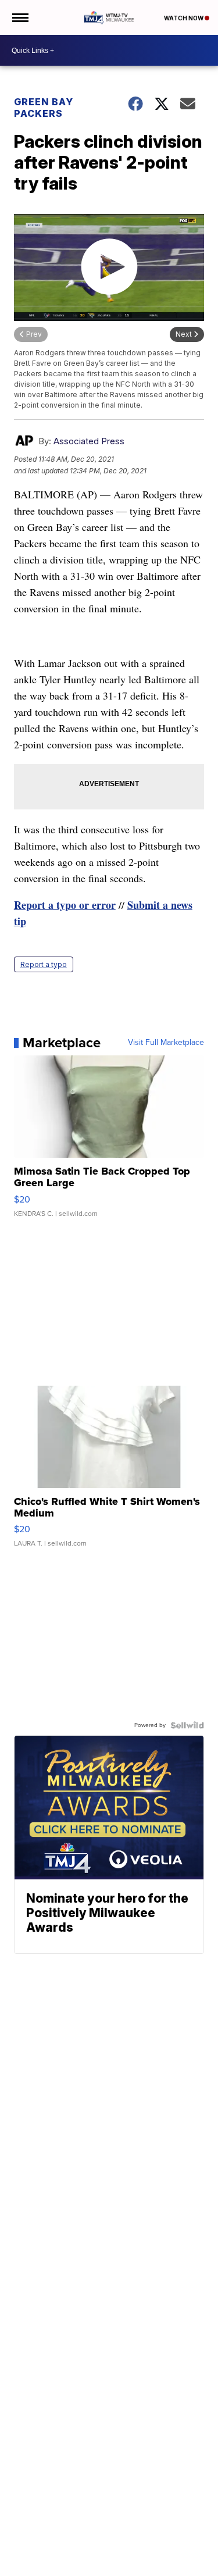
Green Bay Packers (44, 108)
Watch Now (184, 18)
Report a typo (44, 964)
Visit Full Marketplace (166, 1043)
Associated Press (89, 441)
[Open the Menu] (19, 17)
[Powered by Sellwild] (187, 1725)
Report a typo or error (65, 905)
